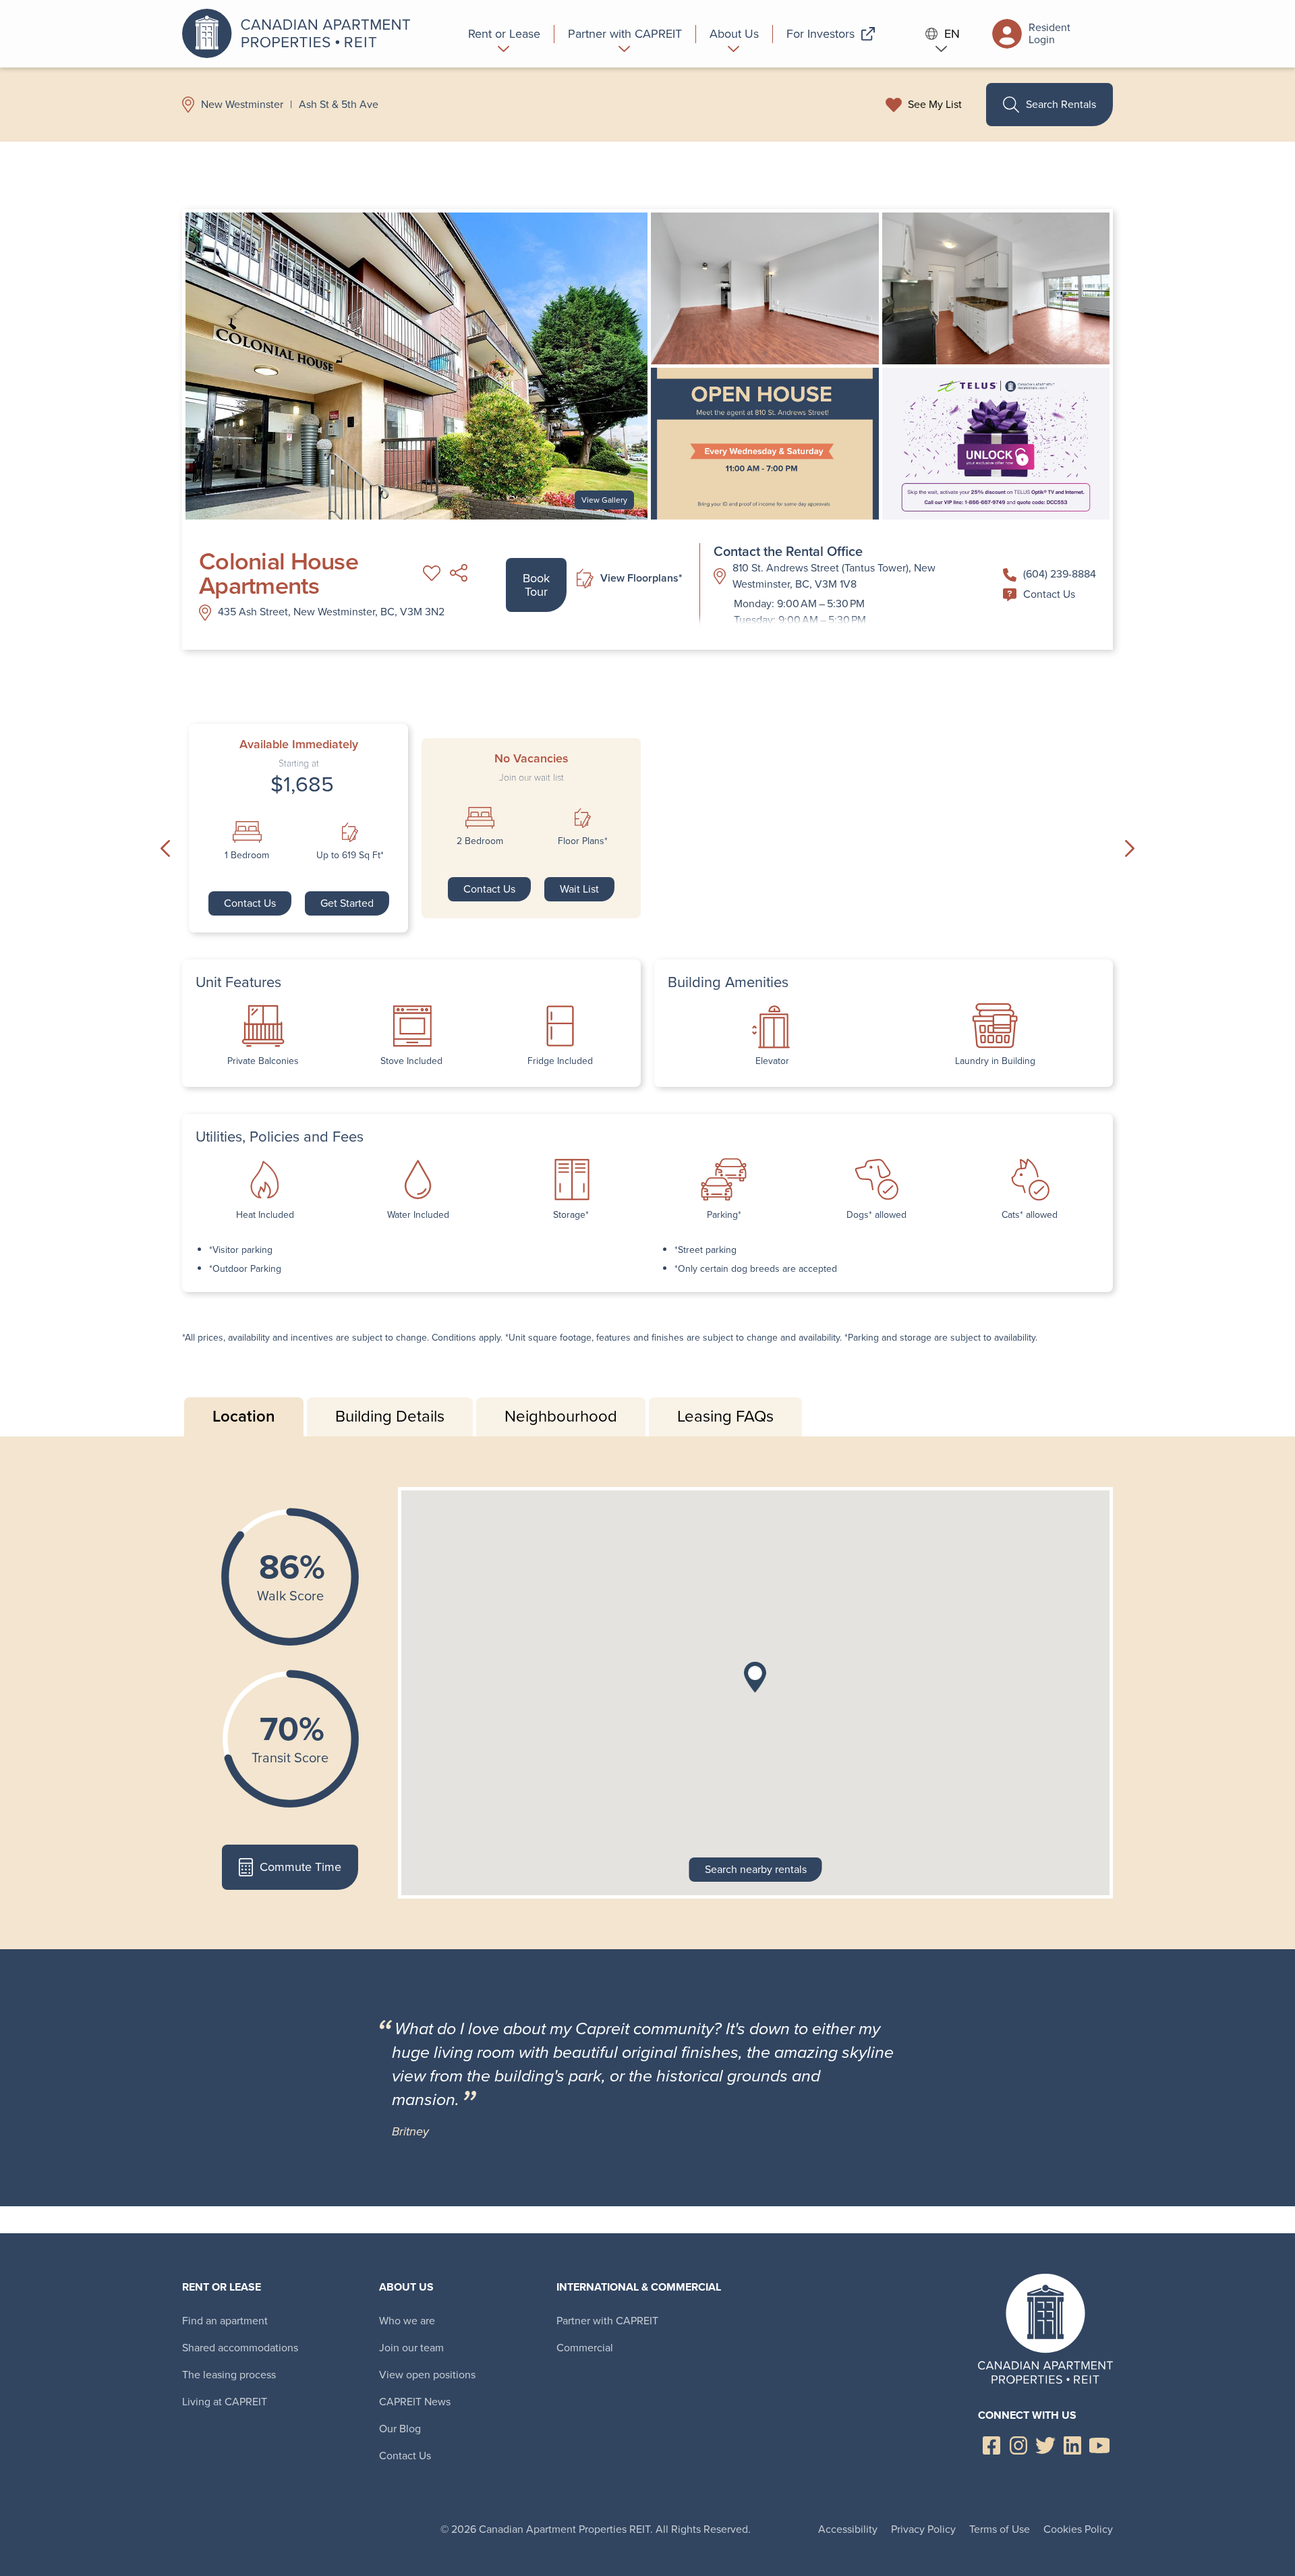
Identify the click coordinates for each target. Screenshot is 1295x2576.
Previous (165, 849)
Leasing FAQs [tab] (725, 1416)
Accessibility (848, 2529)
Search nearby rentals (756, 1869)
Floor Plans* (583, 841)
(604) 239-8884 (1060, 574)
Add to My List (432, 573)
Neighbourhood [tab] (561, 1416)
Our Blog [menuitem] (400, 2429)
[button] (755, 1677)
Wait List (579, 889)
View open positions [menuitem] (427, 2375)
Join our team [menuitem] (411, 2348)
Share (459, 573)
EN (952, 34)
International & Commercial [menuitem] (639, 2287)
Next (1130, 849)
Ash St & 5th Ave (339, 105)
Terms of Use (1000, 2529)
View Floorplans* (641, 578)
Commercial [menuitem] (585, 2348)
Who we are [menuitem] (407, 2321)
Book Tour (536, 585)
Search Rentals (1061, 104)
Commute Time (300, 1867)
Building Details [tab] (390, 1416)
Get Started (347, 903)
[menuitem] (505, 34)
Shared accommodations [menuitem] (240, 2348)
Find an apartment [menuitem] (225, 2321)
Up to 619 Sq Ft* (350, 856)
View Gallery (604, 500)
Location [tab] (244, 1416)
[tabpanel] (647, 1693)
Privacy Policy (923, 2529)
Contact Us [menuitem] (405, 2456)
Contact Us (1049, 594)
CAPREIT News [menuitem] (415, 2402)
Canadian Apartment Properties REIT (300, 34)
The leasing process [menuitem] (229, 2375)
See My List (935, 105)
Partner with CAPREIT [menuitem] (607, 2321)
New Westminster (242, 105)
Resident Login (1049, 33)
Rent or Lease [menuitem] (222, 2287)
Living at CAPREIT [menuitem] (225, 2402)
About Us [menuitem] (406, 2287)
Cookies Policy (1078, 2529)
